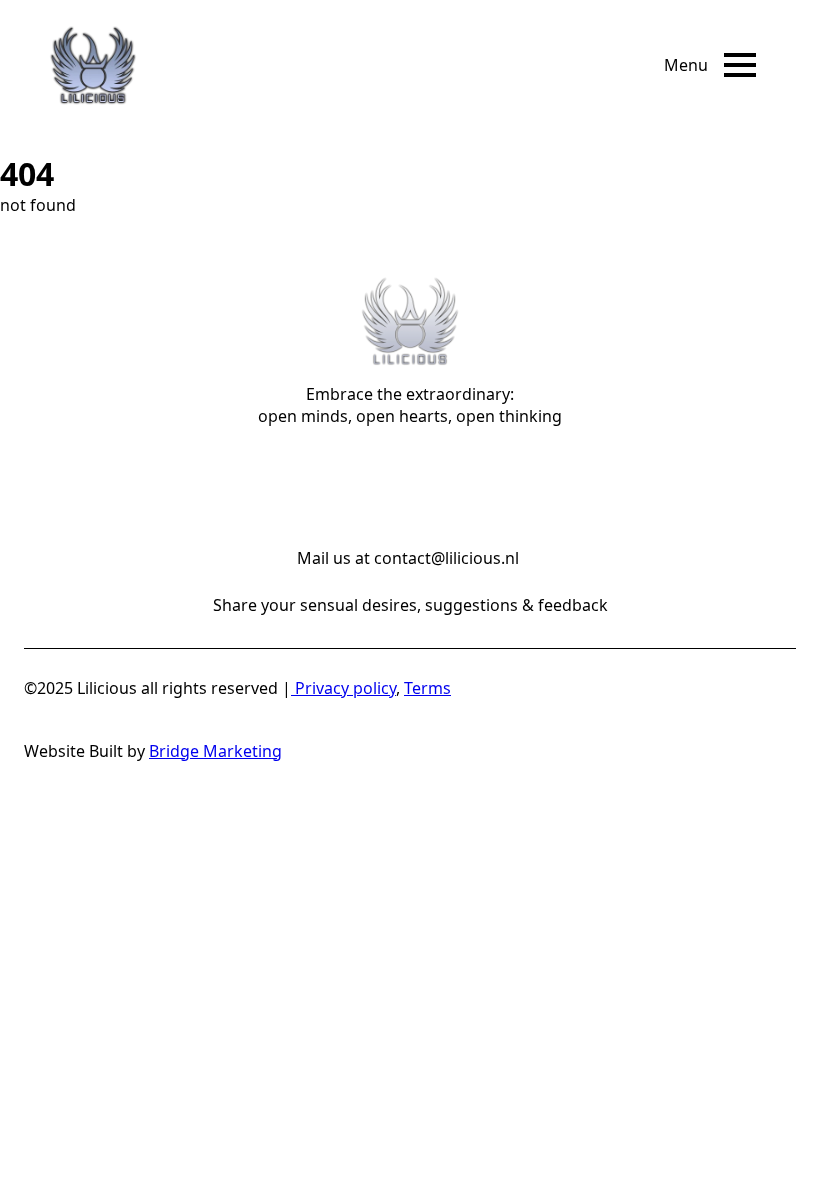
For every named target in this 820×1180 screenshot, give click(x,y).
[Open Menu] (740, 65)
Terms (427, 688)
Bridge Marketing (215, 751)
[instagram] (384, 479)
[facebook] (332, 479)
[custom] (436, 479)
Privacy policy (343, 688)
